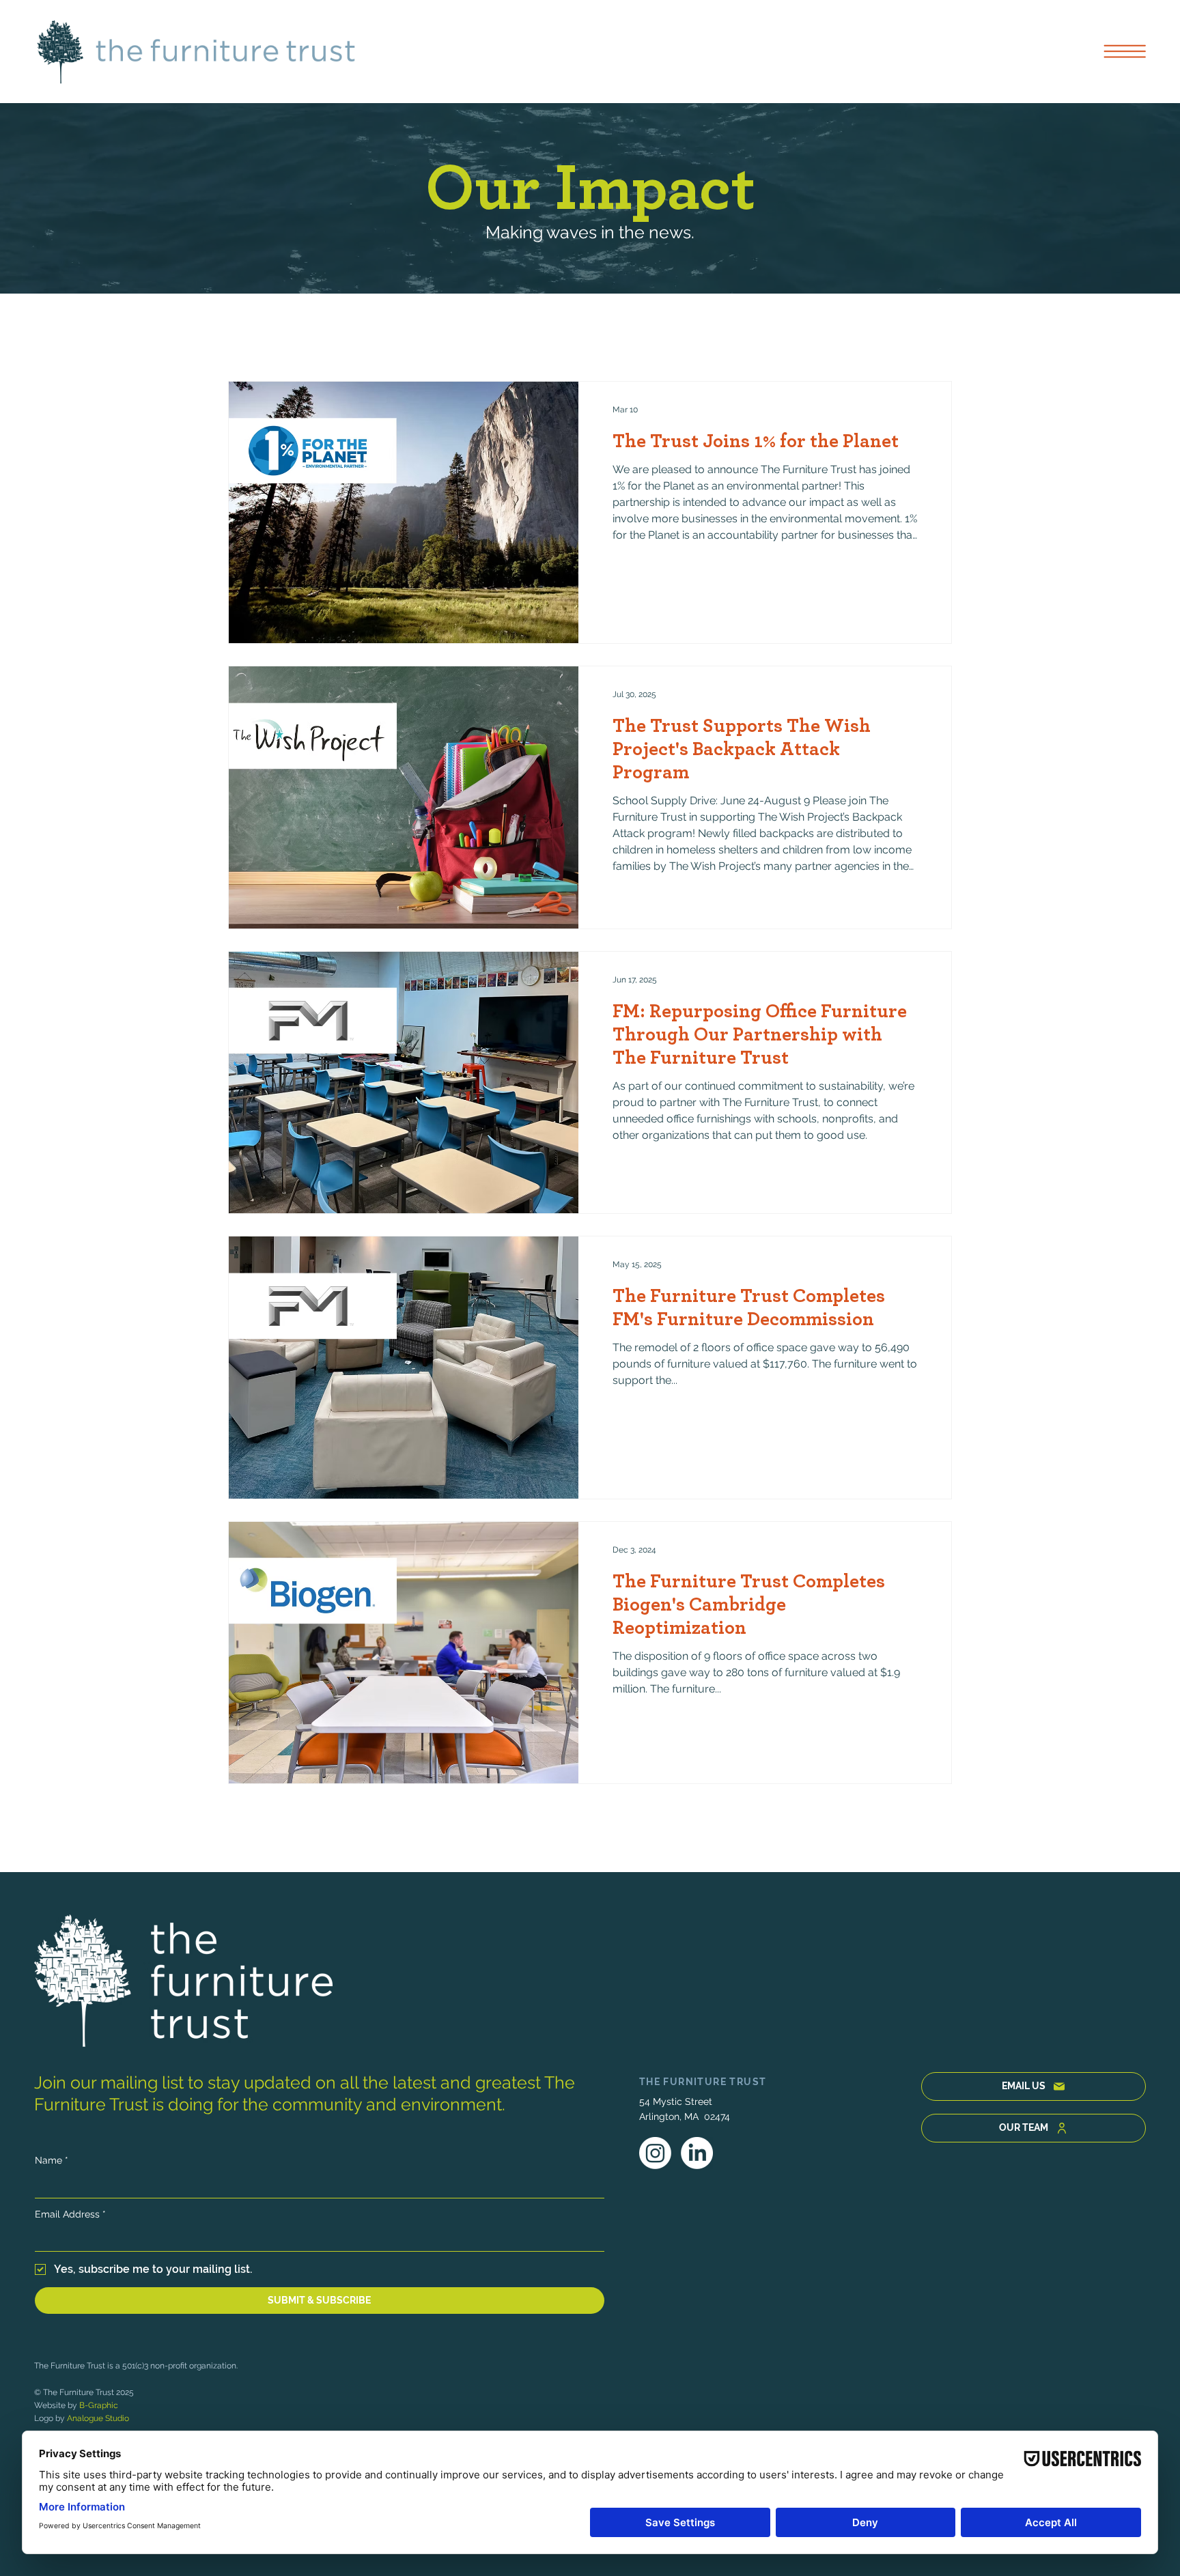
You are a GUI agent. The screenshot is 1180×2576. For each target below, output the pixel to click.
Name (52, 2160)
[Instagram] (655, 2153)
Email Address (70, 2214)
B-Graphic (99, 2405)
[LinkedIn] (697, 2153)
